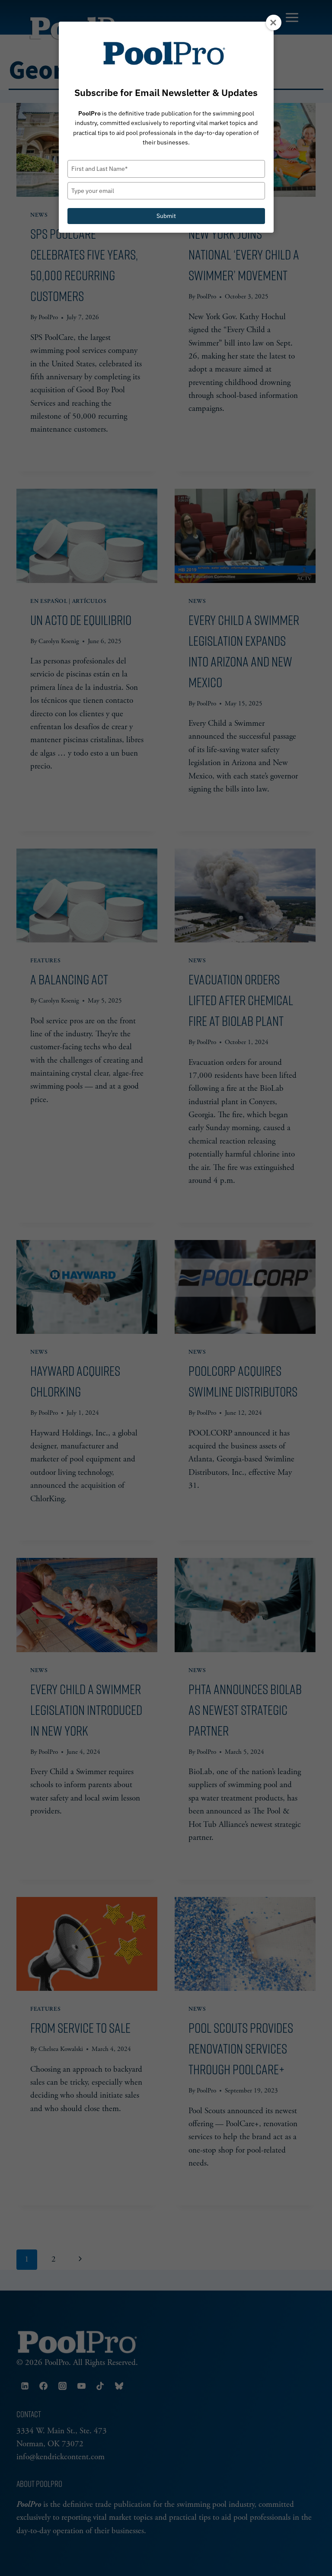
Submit (166, 216)
